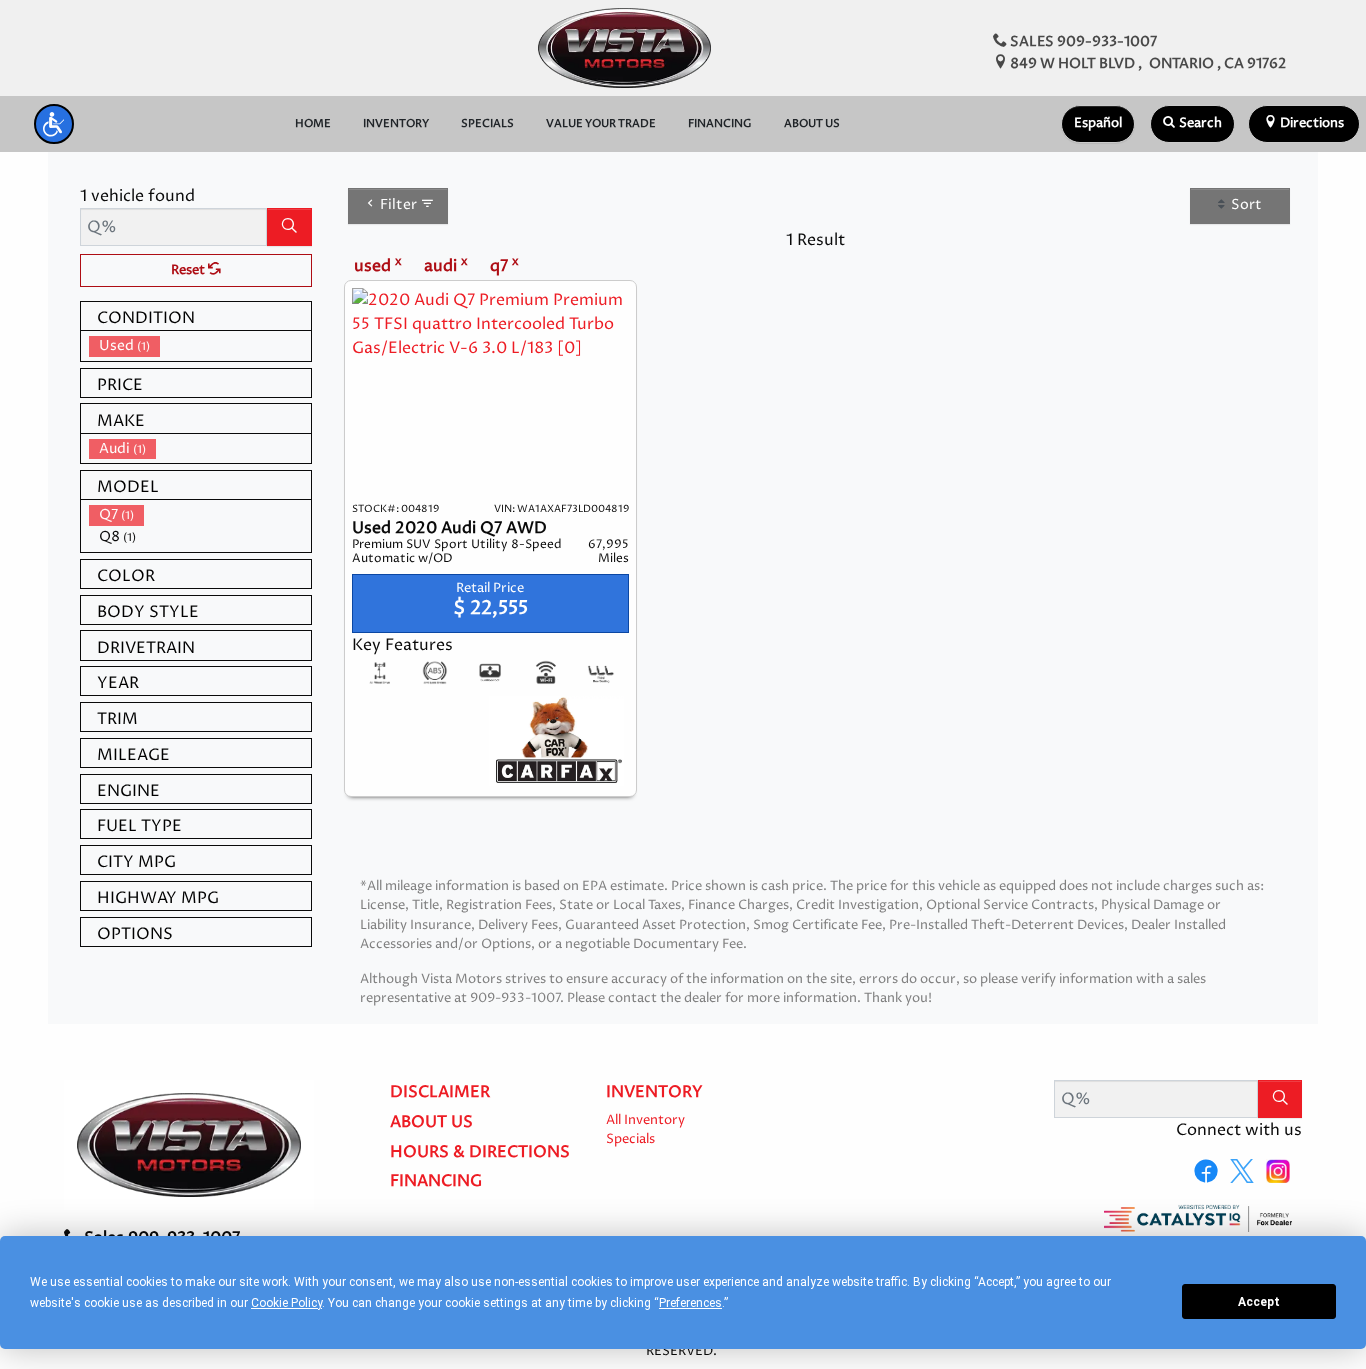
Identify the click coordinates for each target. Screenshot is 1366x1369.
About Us (431, 1123)
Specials (630, 1139)
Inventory (654, 1093)
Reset (189, 270)
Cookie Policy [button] (286, 1303)
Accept (1259, 1302)
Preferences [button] (690, 1303)
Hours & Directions (480, 1153)
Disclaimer (440, 1093)
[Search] (289, 227)
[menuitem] (200, 346)
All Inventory (645, 1120)
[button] (54, 124)
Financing (436, 1182)
